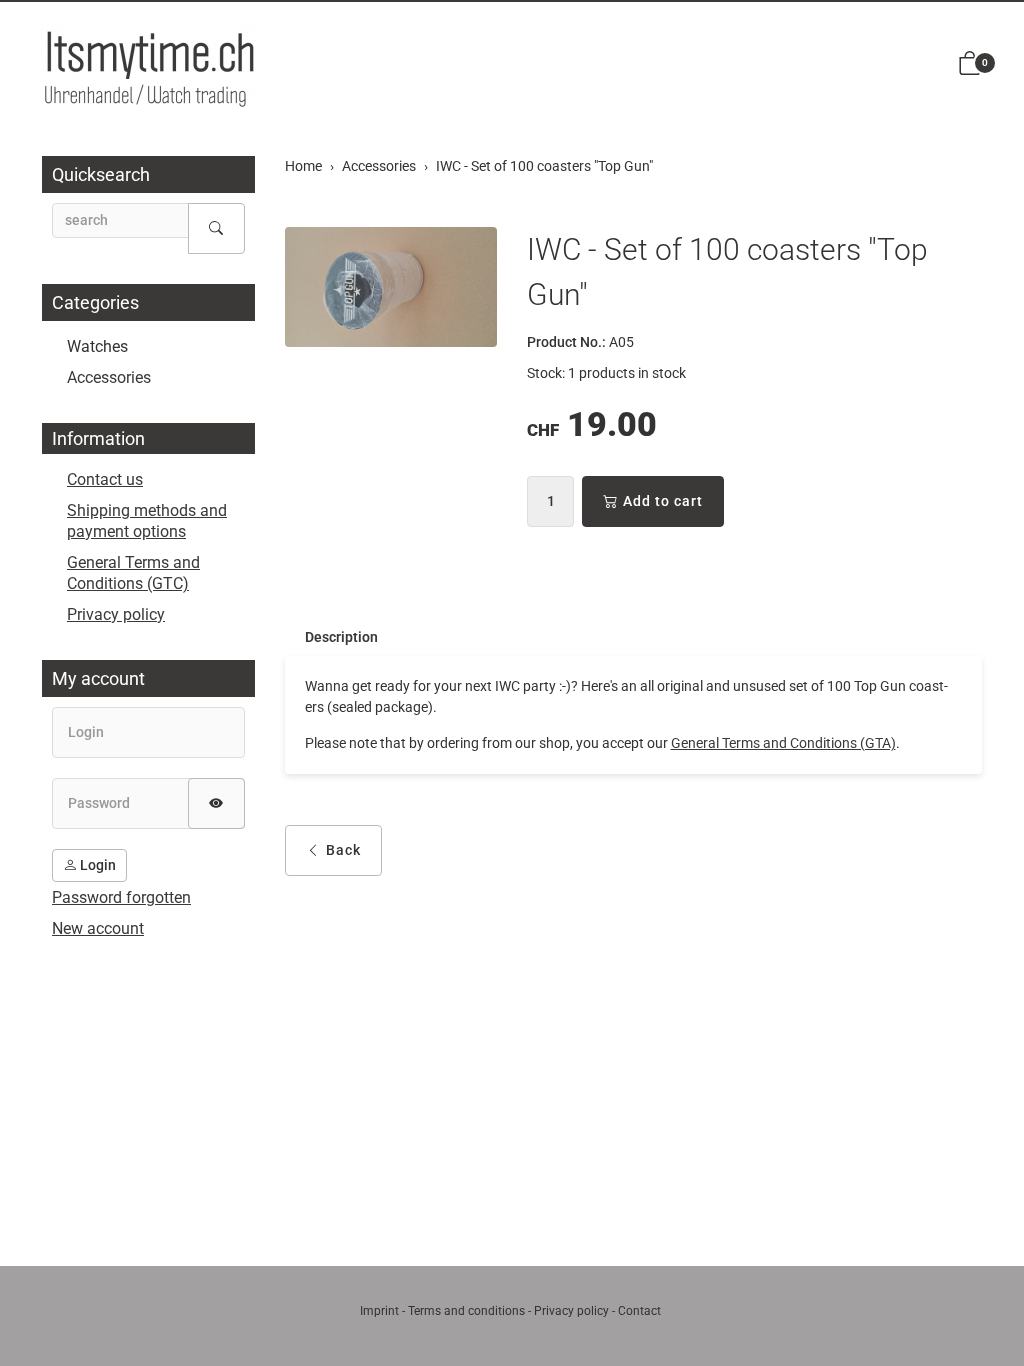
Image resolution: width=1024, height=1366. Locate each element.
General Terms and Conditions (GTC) (133, 573)
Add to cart (663, 501)
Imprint (379, 1311)
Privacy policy (116, 614)
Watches (97, 346)
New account (98, 928)
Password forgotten (121, 897)
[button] (970, 64)
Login (96, 865)
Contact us (105, 479)
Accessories (109, 377)
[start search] (216, 228)
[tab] (331, 637)
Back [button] (343, 850)
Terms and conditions (466, 1311)
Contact (639, 1311)
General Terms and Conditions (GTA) (783, 743)
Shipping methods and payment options (147, 521)
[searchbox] (120, 220)
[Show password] (216, 803)
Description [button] (341, 637)
